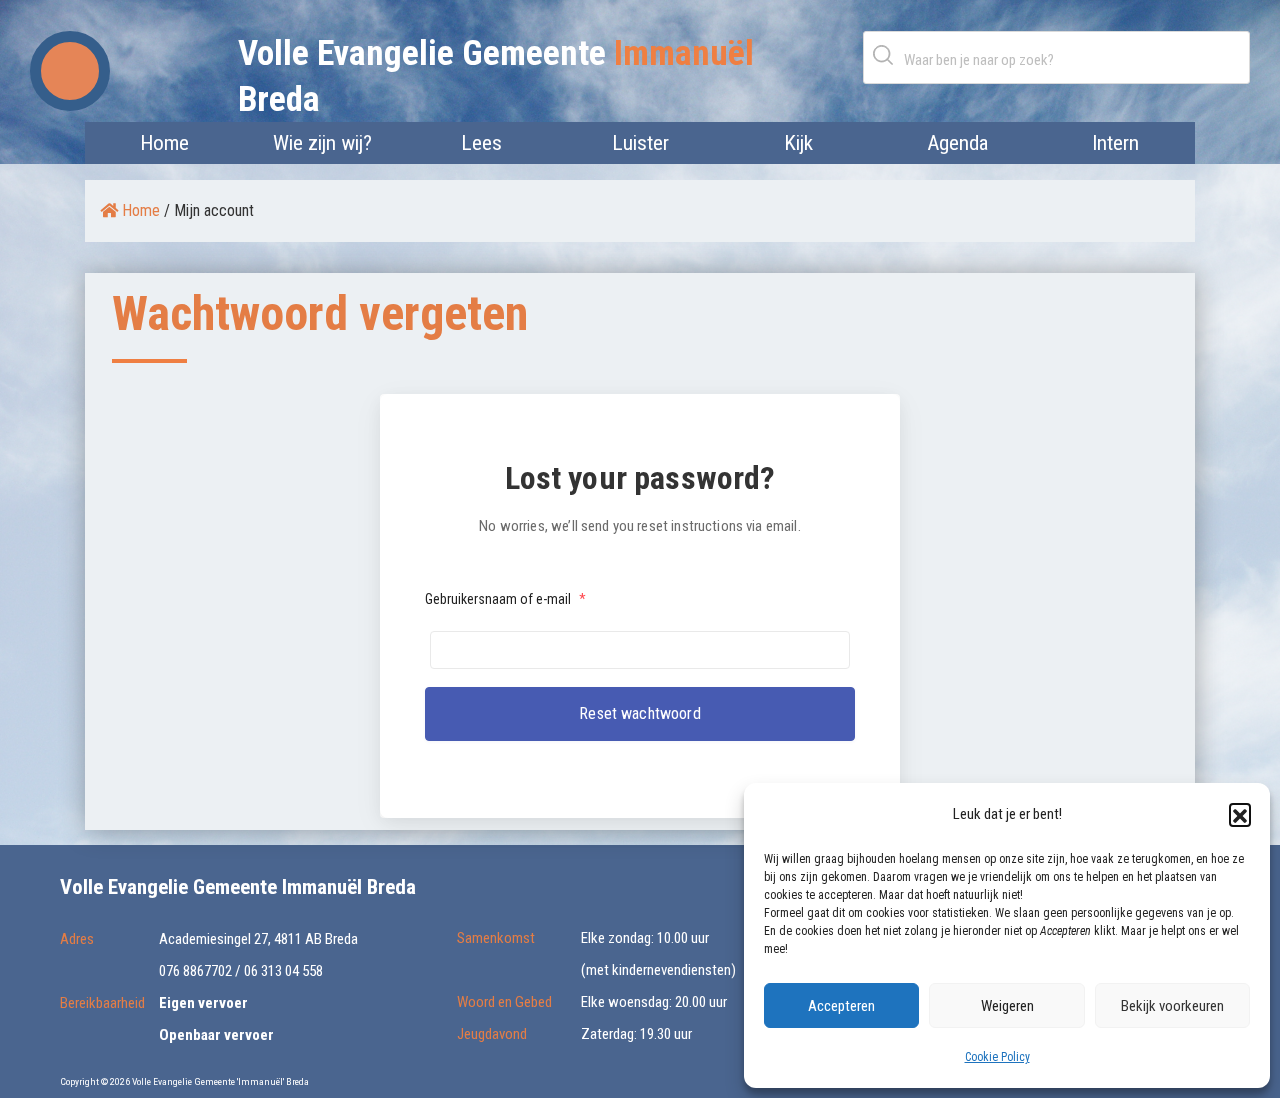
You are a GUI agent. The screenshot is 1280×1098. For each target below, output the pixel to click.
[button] (1240, 814)
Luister (640, 143)
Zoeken (887, 54)
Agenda (957, 143)
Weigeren (1007, 1006)
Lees (481, 143)
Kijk (798, 143)
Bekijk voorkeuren (1172, 1006)
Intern (1115, 143)
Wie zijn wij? (322, 143)
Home (164, 143)
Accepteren (841, 1006)
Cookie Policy (997, 1057)
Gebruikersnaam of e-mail (505, 599)
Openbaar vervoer (216, 1035)
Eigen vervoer (203, 1003)
